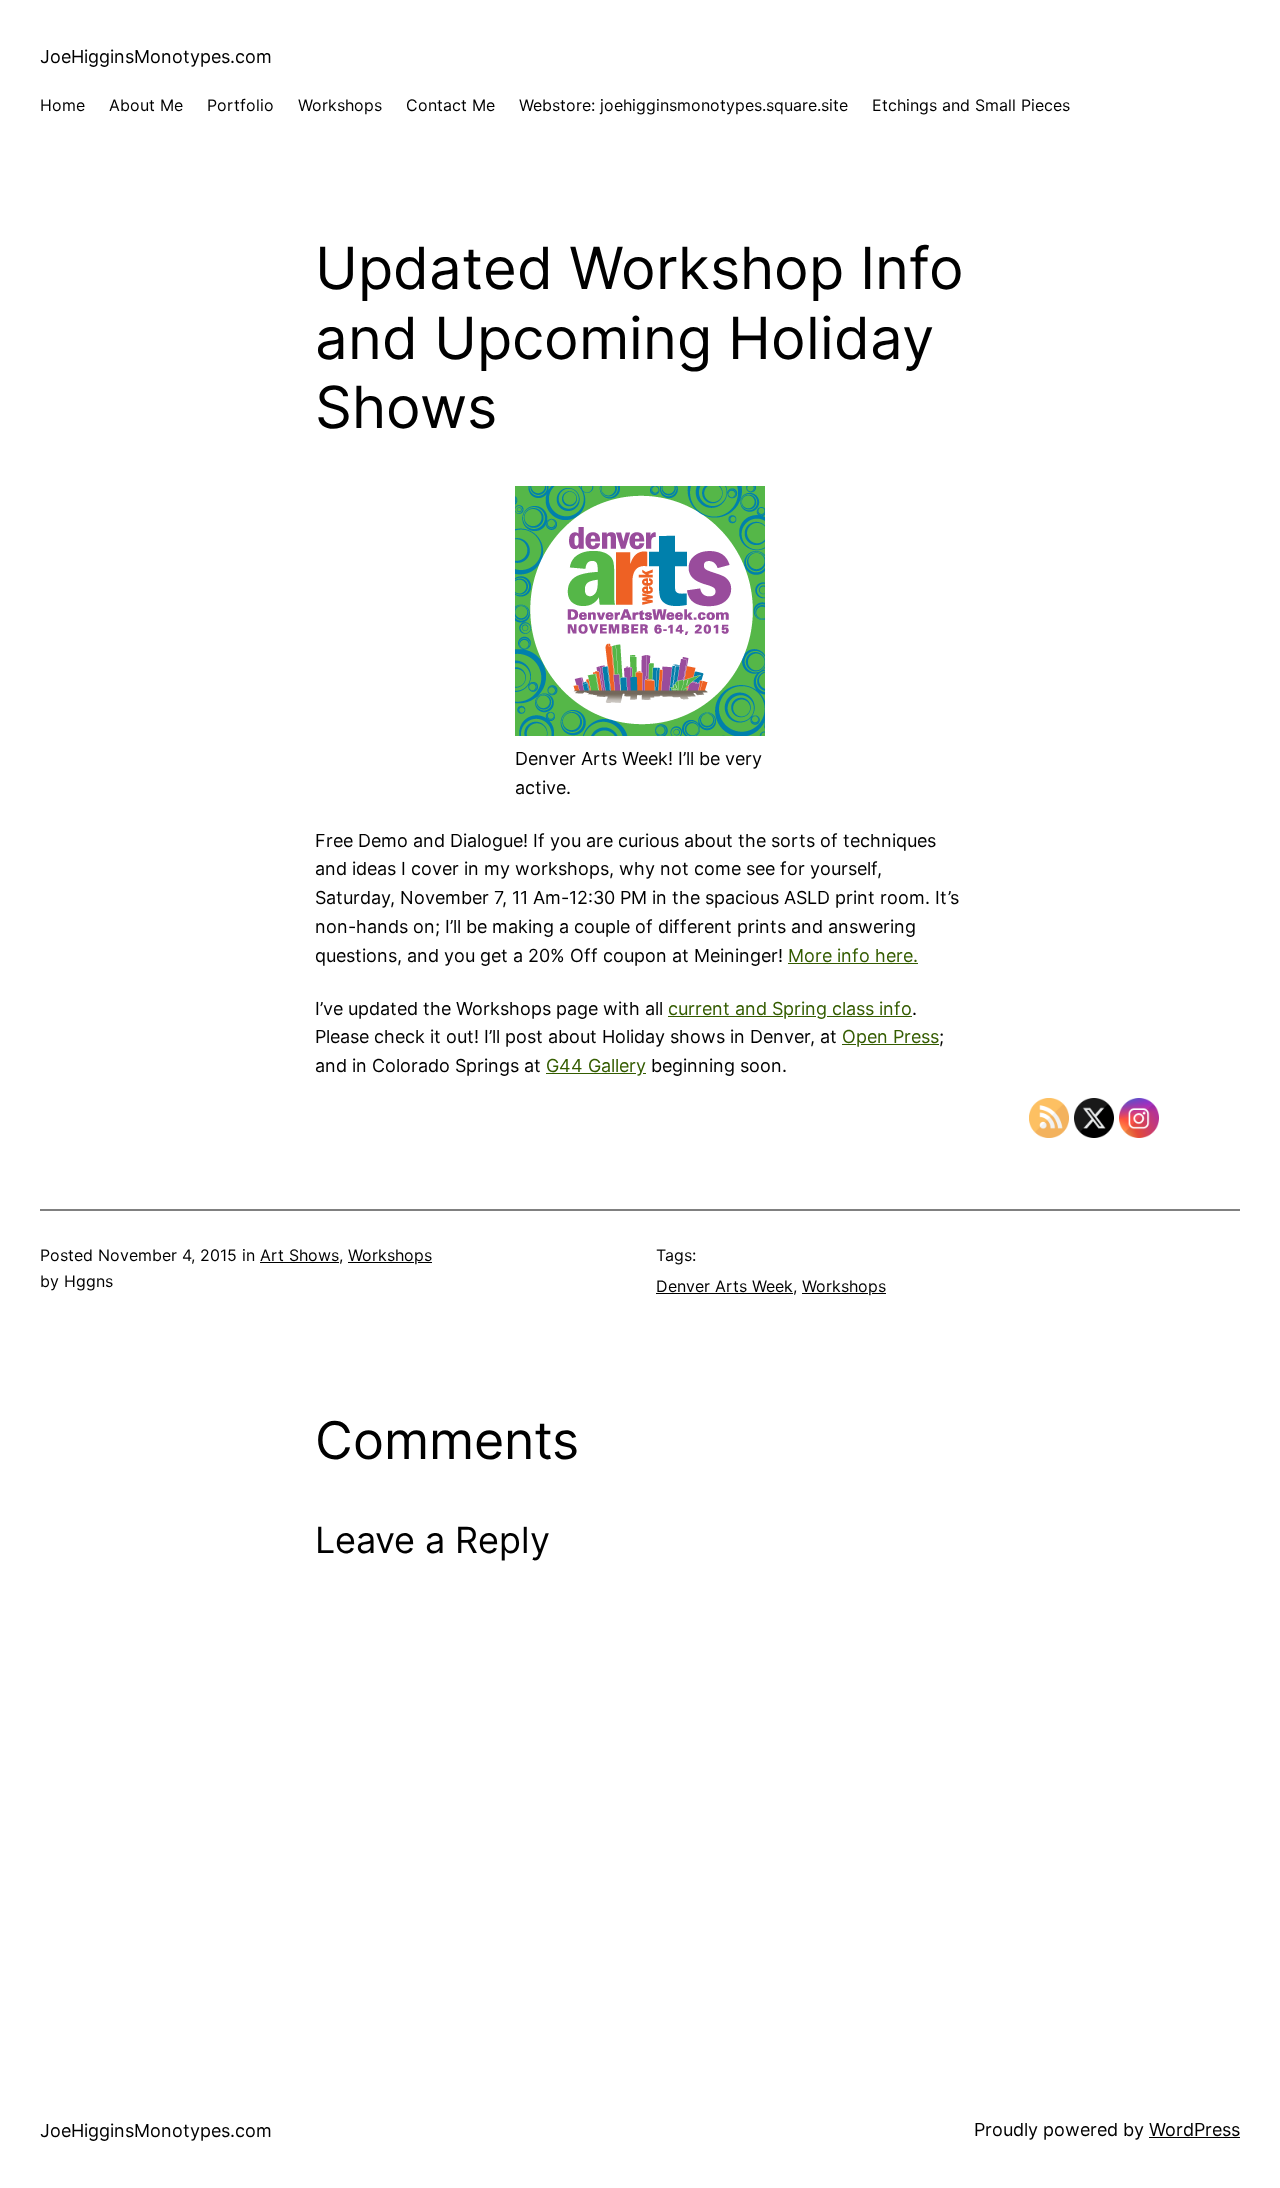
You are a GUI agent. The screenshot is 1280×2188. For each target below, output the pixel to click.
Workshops (390, 1255)
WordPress (1194, 2129)
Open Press (890, 1036)
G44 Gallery (596, 1065)
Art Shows (299, 1255)
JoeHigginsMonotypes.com (156, 56)
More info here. (853, 955)
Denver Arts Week (724, 1286)
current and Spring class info (790, 1008)
